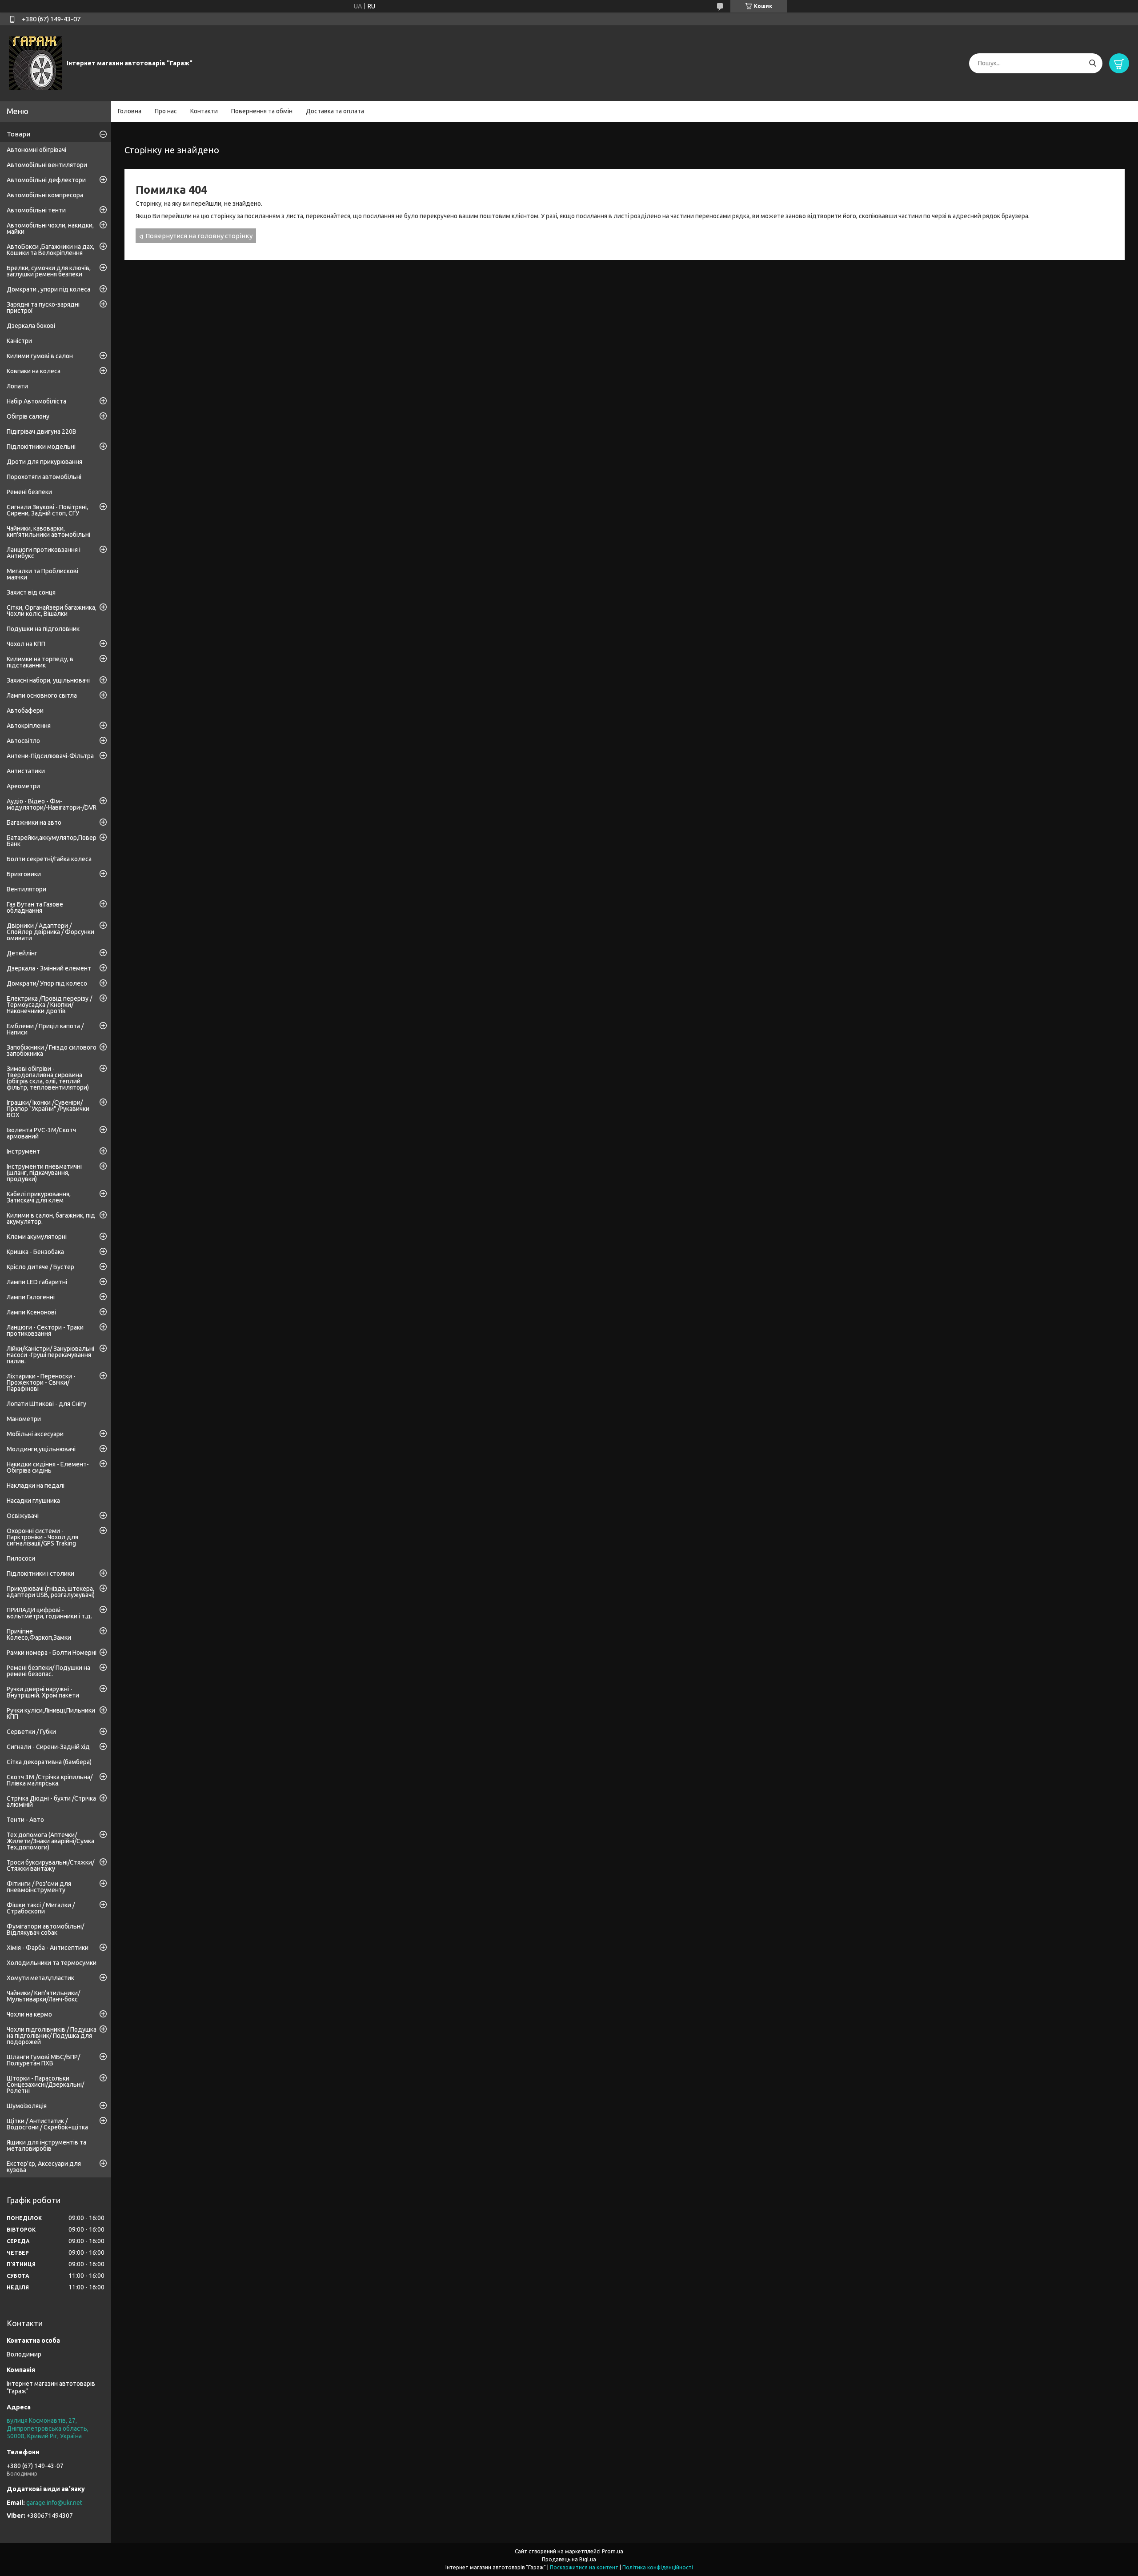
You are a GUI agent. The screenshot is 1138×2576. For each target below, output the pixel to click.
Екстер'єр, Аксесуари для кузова (44, 2167)
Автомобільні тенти (36, 210)
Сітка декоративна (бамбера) (49, 1762)
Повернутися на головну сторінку (199, 236)
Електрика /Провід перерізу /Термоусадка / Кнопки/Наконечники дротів (49, 1005)
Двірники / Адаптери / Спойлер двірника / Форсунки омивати (50, 932)
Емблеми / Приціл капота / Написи (45, 1029)
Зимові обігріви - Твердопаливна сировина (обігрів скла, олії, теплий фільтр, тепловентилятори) (48, 1078)
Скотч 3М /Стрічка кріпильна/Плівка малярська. (50, 1780)
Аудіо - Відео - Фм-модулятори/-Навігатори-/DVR (52, 804)
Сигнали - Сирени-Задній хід (48, 1747)
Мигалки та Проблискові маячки (42, 574)
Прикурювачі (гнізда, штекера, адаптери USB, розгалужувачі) (51, 1592)
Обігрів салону (28, 416)
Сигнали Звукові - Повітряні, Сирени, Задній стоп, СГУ (47, 510)
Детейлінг (22, 953)
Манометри (24, 1419)
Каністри (19, 341)
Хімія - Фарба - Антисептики (48, 1948)
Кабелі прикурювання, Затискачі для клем (39, 1197)
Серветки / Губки (31, 1732)
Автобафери (25, 711)
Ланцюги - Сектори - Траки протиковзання (45, 1330)
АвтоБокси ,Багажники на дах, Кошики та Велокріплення (50, 250)
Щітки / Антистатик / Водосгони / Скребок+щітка (47, 2124)
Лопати (17, 386)
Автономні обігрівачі (36, 150)
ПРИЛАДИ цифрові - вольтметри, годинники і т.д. (49, 1613)
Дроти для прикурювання (44, 462)
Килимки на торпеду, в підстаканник (40, 662)
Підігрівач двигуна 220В (42, 431)
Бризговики (24, 874)
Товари (18, 134)
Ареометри (23, 786)
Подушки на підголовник (43, 629)
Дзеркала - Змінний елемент (49, 968)
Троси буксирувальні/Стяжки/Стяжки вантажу (50, 1865)
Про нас (166, 111)
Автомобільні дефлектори (46, 180)
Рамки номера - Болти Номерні (52, 1653)
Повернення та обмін (262, 111)
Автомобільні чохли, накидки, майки (50, 228)
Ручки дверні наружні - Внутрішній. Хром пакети (43, 1692)
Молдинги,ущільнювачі (41, 1449)
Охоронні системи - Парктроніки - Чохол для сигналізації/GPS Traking (42, 1537)
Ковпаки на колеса (34, 371)
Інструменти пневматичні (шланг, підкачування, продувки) (44, 1173)
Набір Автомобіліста (36, 401)
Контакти (204, 111)
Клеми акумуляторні (37, 1237)
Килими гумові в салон (40, 356)
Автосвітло (23, 741)
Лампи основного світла (42, 695)
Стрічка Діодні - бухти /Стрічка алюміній (51, 1801)
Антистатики (26, 771)
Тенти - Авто (25, 1820)
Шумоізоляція (27, 2106)
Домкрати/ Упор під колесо (47, 983)
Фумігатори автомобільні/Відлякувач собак (45, 1929)
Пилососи (21, 1558)
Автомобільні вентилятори (47, 165)
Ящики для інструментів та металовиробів (46, 2145)
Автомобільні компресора (45, 195)
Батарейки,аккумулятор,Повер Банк (52, 841)
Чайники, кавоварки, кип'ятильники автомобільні (48, 531)
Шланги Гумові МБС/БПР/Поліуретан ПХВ (43, 2060)
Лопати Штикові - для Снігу (46, 1404)
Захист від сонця (31, 592)
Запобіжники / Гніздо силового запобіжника (52, 1050)
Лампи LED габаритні (37, 1282)
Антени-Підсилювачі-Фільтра (50, 756)
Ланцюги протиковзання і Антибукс (44, 553)
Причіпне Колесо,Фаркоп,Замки (39, 1634)
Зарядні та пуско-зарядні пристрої (43, 308)
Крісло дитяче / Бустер (40, 1267)
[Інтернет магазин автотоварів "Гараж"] (36, 63)
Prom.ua (613, 2551)
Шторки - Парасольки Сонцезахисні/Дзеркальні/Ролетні (45, 2085)
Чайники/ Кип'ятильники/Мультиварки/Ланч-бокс (43, 1996)
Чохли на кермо (29, 2014)
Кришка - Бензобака (35, 1252)
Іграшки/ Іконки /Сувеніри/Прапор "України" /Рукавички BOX (48, 1109)
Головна (130, 111)
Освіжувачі (23, 1516)
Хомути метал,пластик (40, 1978)
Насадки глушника (33, 1501)
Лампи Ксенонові (31, 1312)
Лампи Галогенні (31, 1297)
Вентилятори (26, 889)
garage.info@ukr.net (54, 2503)
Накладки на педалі (36, 1486)
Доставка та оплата (335, 111)
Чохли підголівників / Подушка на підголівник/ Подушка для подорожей (52, 2036)
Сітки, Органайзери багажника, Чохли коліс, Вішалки (52, 611)
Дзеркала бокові (31, 326)
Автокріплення (29, 726)
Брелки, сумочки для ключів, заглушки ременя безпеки (49, 271)
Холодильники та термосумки (52, 1963)
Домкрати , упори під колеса (48, 289)
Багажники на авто (34, 823)
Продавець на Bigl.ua (569, 2559)
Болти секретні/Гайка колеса (49, 859)
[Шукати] (1092, 63)
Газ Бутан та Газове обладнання (35, 907)
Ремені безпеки (29, 492)
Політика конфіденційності (658, 2567)
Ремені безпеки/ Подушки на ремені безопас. (48, 1671)
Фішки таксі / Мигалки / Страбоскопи (41, 1908)
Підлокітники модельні (41, 447)
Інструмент (23, 1151)
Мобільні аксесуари (35, 1434)
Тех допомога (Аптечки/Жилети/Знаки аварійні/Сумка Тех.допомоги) (50, 1841)
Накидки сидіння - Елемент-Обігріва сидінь (48, 1467)
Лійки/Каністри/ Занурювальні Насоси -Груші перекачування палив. (50, 1355)
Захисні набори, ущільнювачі (48, 680)
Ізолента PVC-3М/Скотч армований (41, 1133)
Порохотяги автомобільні (44, 477)
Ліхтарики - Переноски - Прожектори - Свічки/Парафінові (41, 1382)
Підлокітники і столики (40, 1574)
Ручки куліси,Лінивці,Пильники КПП (51, 1713)
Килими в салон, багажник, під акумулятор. (51, 1218)
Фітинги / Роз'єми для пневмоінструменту (39, 1887)
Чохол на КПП (26, 644)
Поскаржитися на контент (584, 2567)
